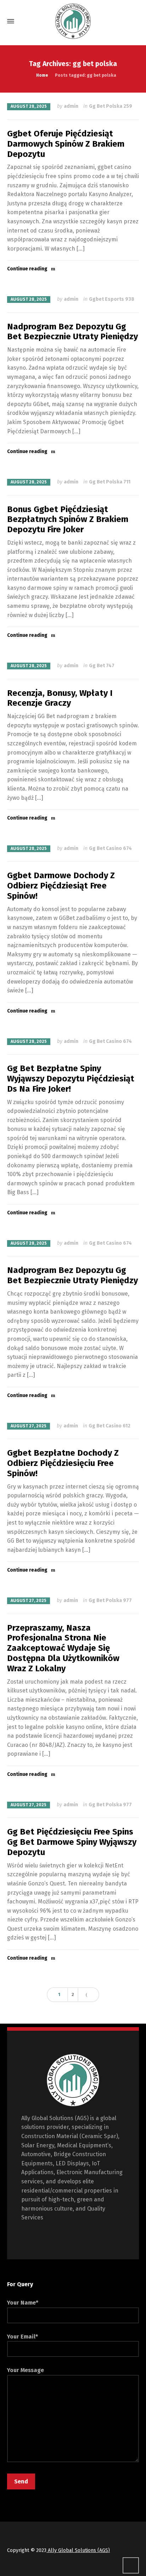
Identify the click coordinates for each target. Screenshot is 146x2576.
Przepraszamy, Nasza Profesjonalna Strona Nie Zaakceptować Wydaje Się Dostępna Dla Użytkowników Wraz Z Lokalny (63, 1648)
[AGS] (73, 21)
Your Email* (23, 2337)
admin (71, 106)
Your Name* (23, 2303)
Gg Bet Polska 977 (110, 1600)
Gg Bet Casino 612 (109, 1426)
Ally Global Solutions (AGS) (78, 2550)
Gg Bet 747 (102, 666)
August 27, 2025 (29, 1426)
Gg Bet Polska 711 (110, 482)
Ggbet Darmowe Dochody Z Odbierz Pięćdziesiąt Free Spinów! (61, 886)
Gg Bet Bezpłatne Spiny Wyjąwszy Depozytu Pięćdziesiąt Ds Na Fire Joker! (71, 1079)
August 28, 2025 (29, 106)
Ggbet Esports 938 (112, 299)
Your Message (26, 2370)
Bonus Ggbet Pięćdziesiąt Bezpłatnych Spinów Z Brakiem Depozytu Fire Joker (68, 520)
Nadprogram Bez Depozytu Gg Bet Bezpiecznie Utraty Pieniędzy (72, 332)
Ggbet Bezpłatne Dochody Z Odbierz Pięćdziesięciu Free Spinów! (63, 1463)
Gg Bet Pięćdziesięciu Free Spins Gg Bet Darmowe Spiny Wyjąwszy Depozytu (72, 1842)
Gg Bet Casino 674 (110, 848)
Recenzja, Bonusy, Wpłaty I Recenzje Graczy (60, 698)
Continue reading (27, 269)
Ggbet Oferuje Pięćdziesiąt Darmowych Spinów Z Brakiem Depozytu (66, 144)
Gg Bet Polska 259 (111, 106)
